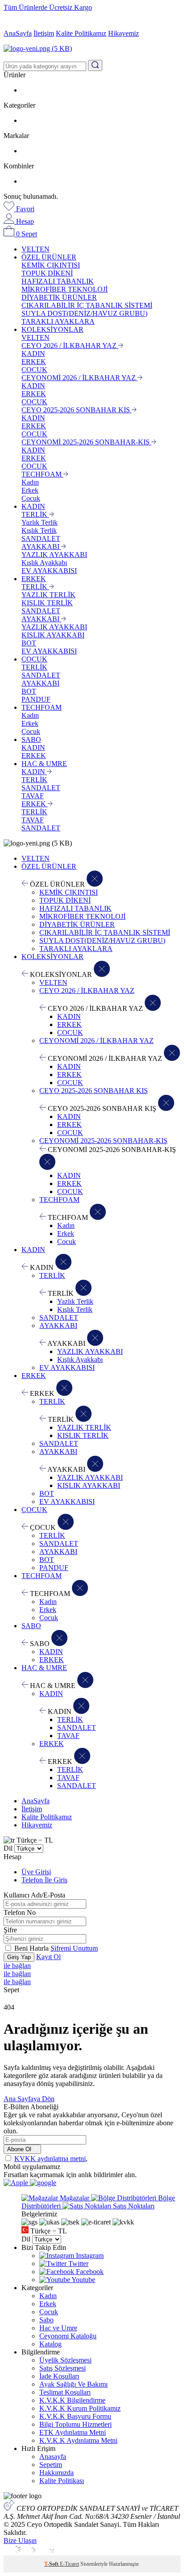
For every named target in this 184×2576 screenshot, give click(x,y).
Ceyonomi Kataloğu (68, 2336)
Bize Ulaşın (20, 2540)
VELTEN (36, 249)
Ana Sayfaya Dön (29, 2099)
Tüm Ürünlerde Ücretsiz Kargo (48, 7)
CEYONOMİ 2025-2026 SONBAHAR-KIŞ (86, 442)
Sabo (46, 2320)
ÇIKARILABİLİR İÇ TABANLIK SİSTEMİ (87, 305)
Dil (8, 1848)
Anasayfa (53, 2457)
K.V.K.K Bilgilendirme (72, 2400)
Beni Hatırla (32, 1948)
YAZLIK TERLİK (48, 595)
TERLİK (35, 514)
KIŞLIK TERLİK (47, 603)
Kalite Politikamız (81, 33)
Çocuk (31, 498)
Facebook (89, 2272)
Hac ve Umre (58, 2328)
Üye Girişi (36, 1872)
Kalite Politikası (62, 2481)
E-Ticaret (69, 2564)
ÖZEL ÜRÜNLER (49, 257)
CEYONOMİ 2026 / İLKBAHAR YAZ (79, 378)
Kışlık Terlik (39, 530)
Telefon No (20, 1912)
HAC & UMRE (44, 764)
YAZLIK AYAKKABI (54, 555)
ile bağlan (17, 1966)
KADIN (33, 354)
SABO (31, 739)
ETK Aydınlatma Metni (73, 2432)
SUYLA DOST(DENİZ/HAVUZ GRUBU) (84, 313)
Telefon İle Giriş (44, 1880)
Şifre (10, 1930)
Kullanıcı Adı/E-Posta (34, 1895)
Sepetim (51, 2465)
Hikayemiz (123, 33)
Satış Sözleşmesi (63, 2368)
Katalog (50, 2344)
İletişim (44, 33)
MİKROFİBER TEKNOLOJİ (65, 289)
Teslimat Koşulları (65, 2392)
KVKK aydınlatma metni (50, 2159)
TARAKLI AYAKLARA (58, 321)
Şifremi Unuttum (74, 1948)
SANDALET (41, 538)
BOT (29, 643)
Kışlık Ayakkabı (44, 563)
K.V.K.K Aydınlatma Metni (78, 2440)
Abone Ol (20, 2149)
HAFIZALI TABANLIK (58, 281)
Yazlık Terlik (40, 522)
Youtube (83, 2280)
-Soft (52, 2564)
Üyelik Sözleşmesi (65, 2360)
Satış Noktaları (133, 2206)
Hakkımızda (56, 2473)
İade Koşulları (59, 2376)
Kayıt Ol (48, 1957)
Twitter (77, 2264)
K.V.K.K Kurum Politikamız (80, 2408)
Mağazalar (75, 2198)
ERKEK (34, 362)
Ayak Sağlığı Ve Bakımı (73, 2384)
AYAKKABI (41, 547)
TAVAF (33, 796)
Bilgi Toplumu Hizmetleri (75, 2424)
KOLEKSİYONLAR (52, 329)
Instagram (89, 2256)
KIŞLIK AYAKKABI (53, 635)
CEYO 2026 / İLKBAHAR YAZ (70, 346)
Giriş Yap (19, 1957)
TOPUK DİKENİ (47, 273)
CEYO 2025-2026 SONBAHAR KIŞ (77, 410)
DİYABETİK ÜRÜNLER (59, 297)
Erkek (30, 490)
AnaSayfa (18, 33)
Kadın (30, 482)
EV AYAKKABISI (49, 571)
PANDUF (36, 699)
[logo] (92, 49)
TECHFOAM (42, 474)
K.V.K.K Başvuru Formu (75, 2416)
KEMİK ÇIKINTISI (51, 265)
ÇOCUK (34, 370)
